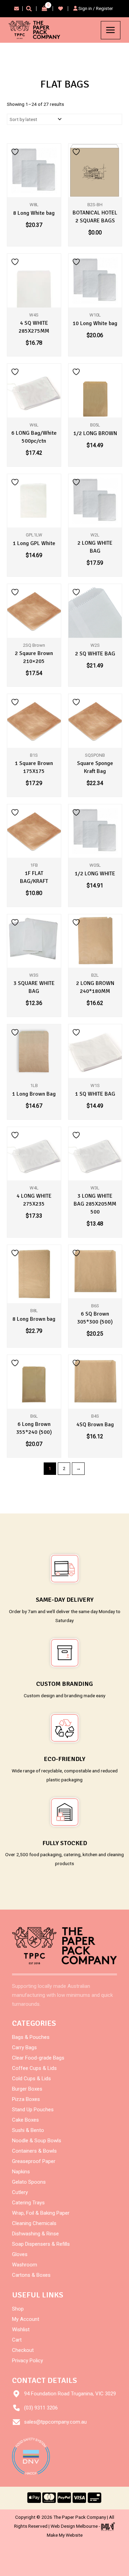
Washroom (25, 2265)
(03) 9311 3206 (41, 2408)
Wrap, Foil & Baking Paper (41, 2213)
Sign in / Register (95, 8)
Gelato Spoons (29, 2182)
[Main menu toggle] (111, 30)
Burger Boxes (27, 2089)
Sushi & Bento (28, 2130)
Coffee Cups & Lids (34, 2068)
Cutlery (20, 2192)
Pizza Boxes (26, 2099)
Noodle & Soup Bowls (37, 2141)
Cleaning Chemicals (34, 2223)
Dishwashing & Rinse (35, 2234)
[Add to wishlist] (16, 152)
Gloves (20, 2254)
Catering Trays (28, 2203)
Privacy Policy (28, 2361)
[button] (29, 9)
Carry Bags (24, 2047)
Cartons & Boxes (31, 2275)
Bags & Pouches (31, 2037)
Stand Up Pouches (33, 2110)
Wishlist (21, 2330)
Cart (17, 2340)
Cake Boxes (25, 2120)
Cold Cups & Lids (31, 2079)
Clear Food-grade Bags (38, 2058)
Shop (18, 2309)
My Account (26, 2319)
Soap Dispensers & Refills (41, 2244)
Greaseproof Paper (34, 2161)
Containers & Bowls (34, 2151)
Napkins (21, 2172)
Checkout (23, 2350)
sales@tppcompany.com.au (55, 2422)
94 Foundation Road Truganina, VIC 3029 (70, 2394)
